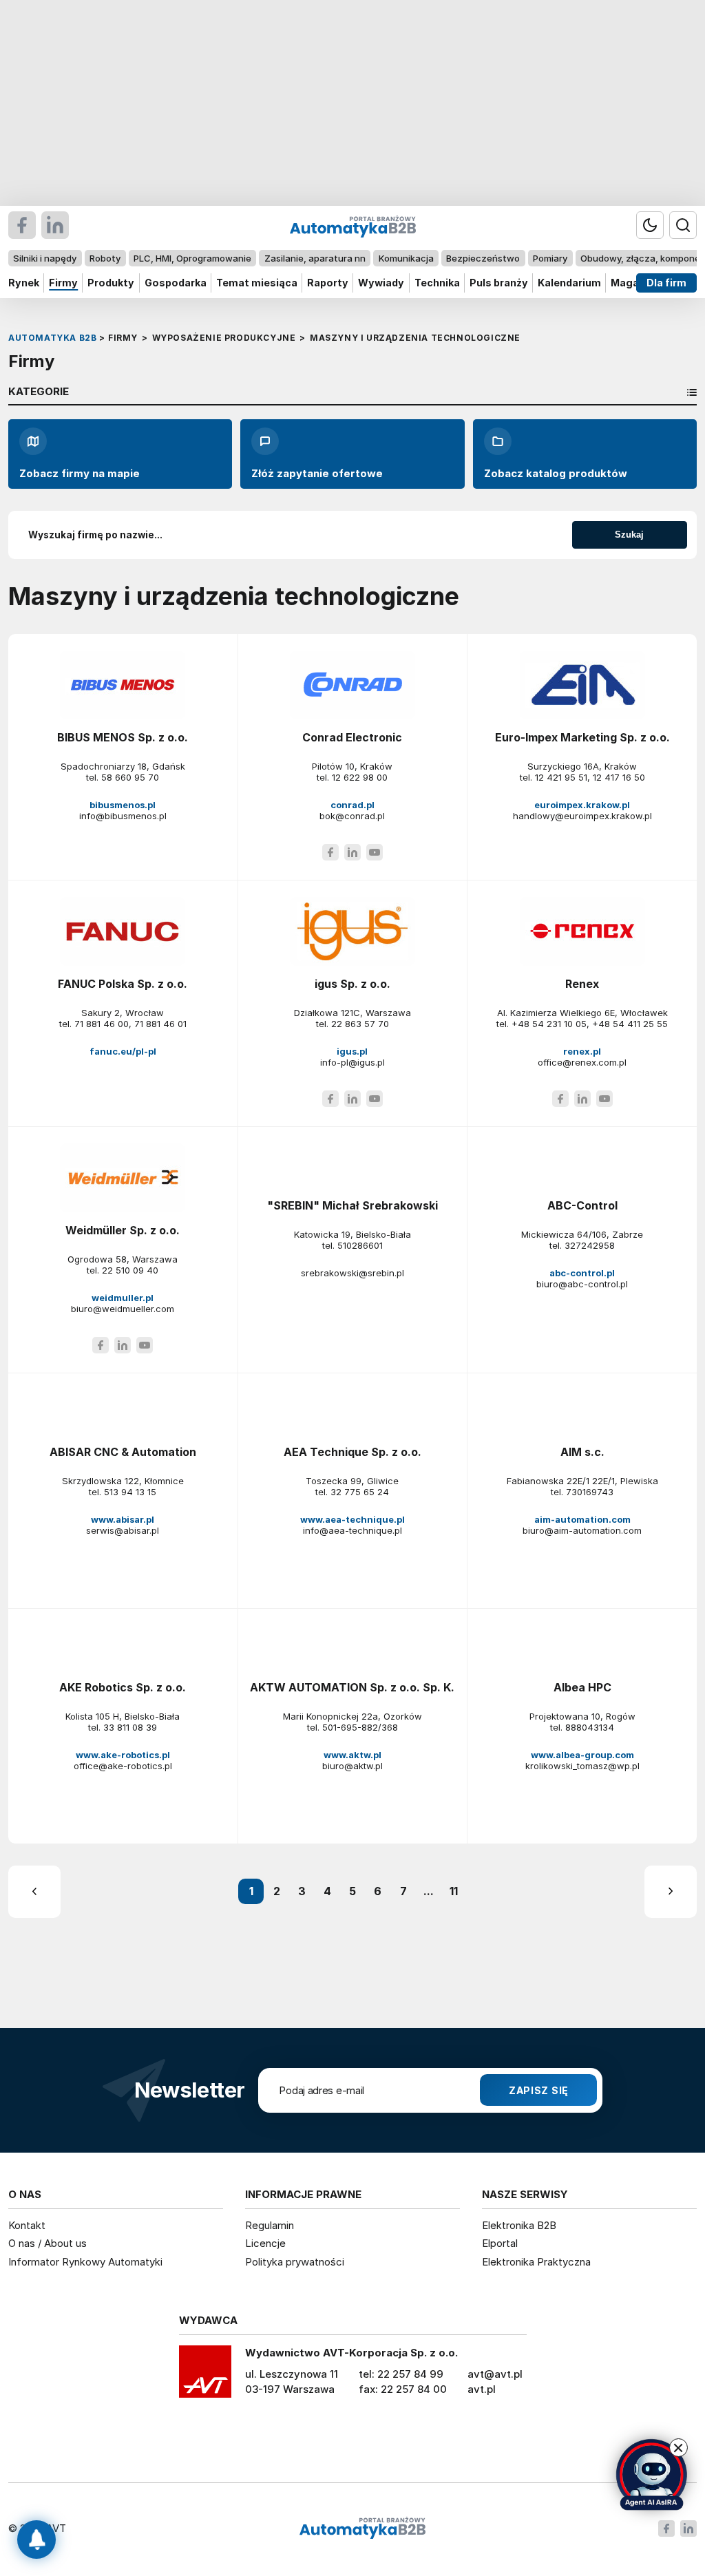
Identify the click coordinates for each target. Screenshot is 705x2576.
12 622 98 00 (360, 777)
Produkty (111, 283)
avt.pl (482, 2389)
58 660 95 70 (130, 777)
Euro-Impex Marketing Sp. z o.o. (582, 737)
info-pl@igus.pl (352, 1062)
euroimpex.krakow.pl (582, 805)
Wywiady (381, 283)
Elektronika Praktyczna (536, 2262)
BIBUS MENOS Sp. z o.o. (123, 737)
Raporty (328, 283)
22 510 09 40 (130, 1270)
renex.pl (582, 1051)
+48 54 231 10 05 (549, 1024)
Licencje (265, 2243)
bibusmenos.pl (123, 805)
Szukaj (629, 535)
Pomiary (550, 258)
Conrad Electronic (352, 737)
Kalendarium (569, 283)
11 (454, 1891)
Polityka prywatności (295, 2262)
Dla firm (666, 283)
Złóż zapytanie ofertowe (317, 473)
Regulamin (270, 2225)
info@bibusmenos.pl (123, 816)
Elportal (500, 2243)
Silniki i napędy (45, 258)
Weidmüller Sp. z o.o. (123, 1230)
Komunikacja (406, 258)
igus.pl (352, 1051)
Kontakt (27, 2225)
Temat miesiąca (257, 283)
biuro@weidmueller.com (123, 1309)
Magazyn (634, 283)
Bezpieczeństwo (483, 258)
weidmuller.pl (123, 1298)
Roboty (105, 258)
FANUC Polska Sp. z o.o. (123, 984)
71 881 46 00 (102, 1024)
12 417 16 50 (619, 777)
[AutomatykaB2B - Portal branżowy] (362, 2529)
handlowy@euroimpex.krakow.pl (582, 816)
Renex (582, 984)
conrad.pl (352, 805)
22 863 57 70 (360, 1024)
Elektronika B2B (519, 2225)
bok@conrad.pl (352, 816)
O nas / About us (48, 2243)
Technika (437, 283)
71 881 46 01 (160, 1024)
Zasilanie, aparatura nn (315, 258)
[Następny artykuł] (671, 1892)
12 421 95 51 (561, 777)
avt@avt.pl (495, 2374)
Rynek (24, 283)
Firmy (63, 283)
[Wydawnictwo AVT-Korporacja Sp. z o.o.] (205, 2376)
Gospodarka (176, 283)
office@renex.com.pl (582, 1062)
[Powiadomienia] (36, 2540)
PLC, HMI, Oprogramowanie (192, 258)
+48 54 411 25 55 (630, 1024)
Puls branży (499, 283)
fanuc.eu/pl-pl (123, 1051)
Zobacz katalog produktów (556, 473)
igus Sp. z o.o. (352, 984)
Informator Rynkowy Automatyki (85, 2262)
